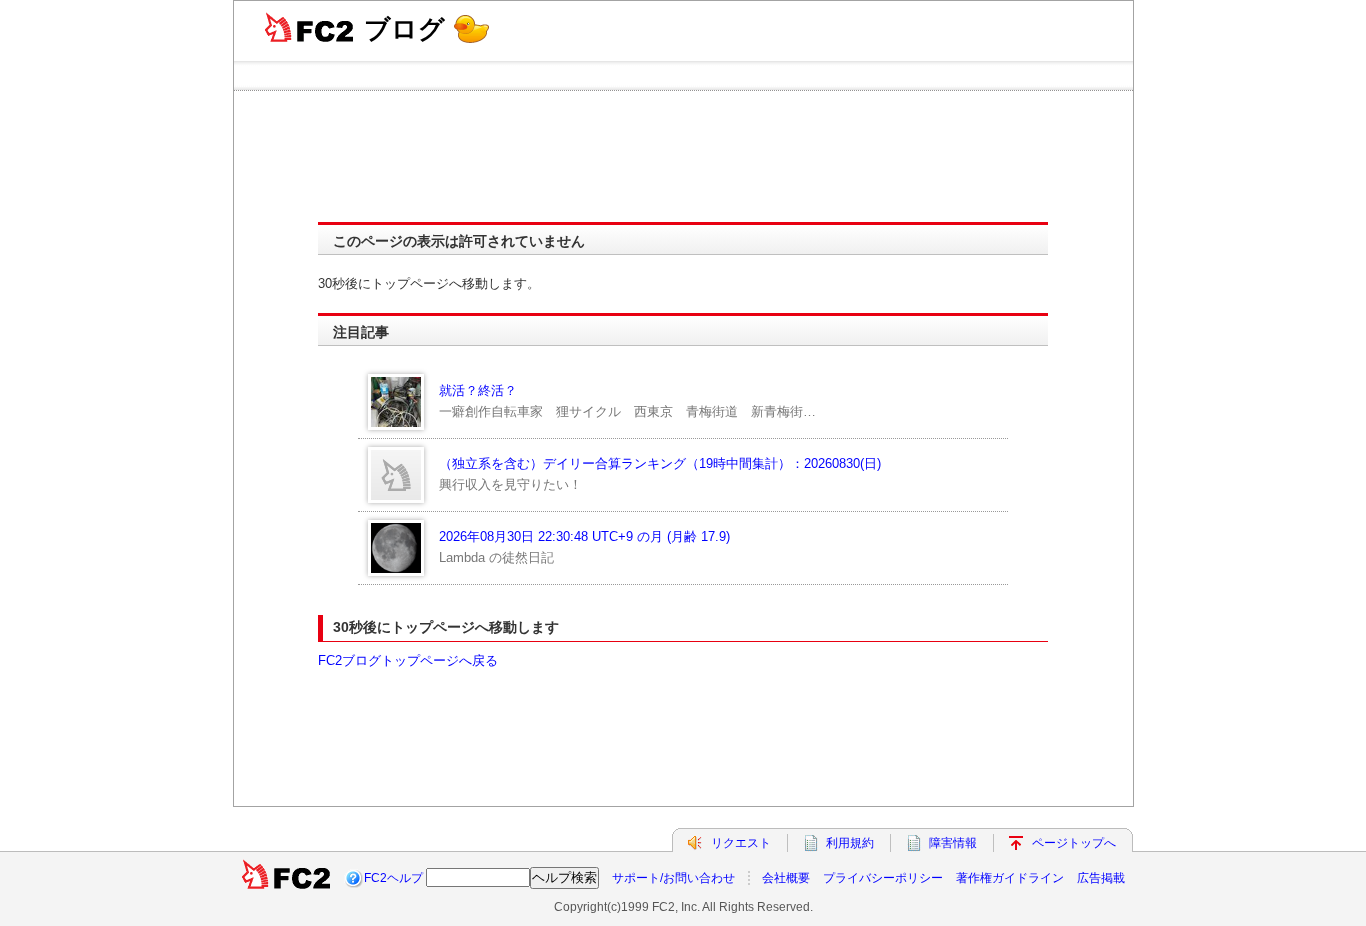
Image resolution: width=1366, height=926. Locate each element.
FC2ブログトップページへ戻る (408, 660)
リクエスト (741, 843)
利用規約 (850, 843)
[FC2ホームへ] (286, 878)
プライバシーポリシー (883, 878)
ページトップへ (1074, 843)
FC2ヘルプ (393, 878)
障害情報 (953, 843)
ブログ (404, 29)
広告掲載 (1101, 878)
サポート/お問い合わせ (673, 878)
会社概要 (786, 878)
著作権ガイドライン (1010, 878)
